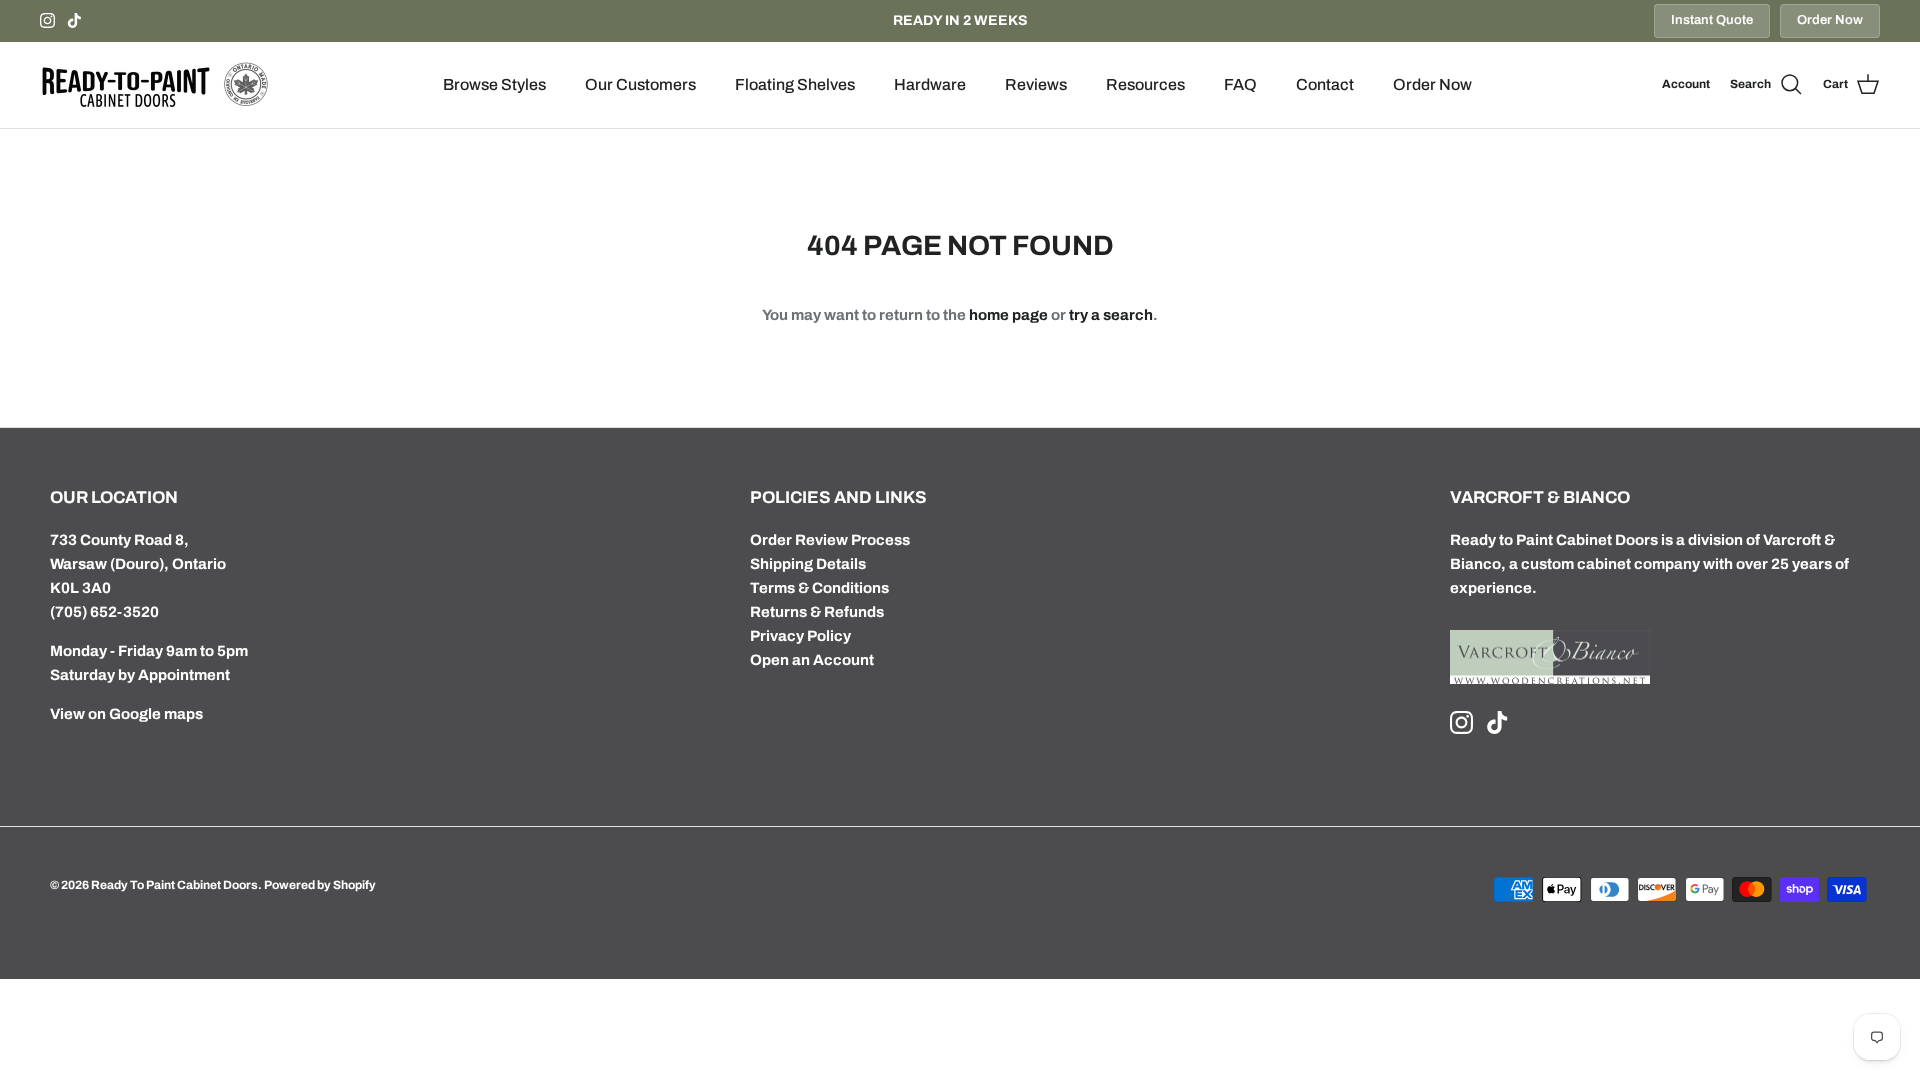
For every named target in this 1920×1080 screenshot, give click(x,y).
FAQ (1240, 84)
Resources (1145, 84)
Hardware (930, 84)
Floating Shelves (795, 84)
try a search (1111, 315)
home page (1008, 315)
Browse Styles (494, 84)
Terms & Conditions (819, 588)
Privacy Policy (800, 636)
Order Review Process (830, 540)
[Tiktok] (74, 20)
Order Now (1830, 20)
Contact (1325, 84)
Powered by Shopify (320, 885)
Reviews (1036, 84)
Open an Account (812, 660)
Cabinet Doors (1607, 540)
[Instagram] (47, 20)
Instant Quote (1712, 20)
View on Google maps (126, 714)
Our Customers (640, 84)
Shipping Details (808, 564)
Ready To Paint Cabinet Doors (174, 885)
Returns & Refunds (817, 612)
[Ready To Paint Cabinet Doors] (155, 85)
